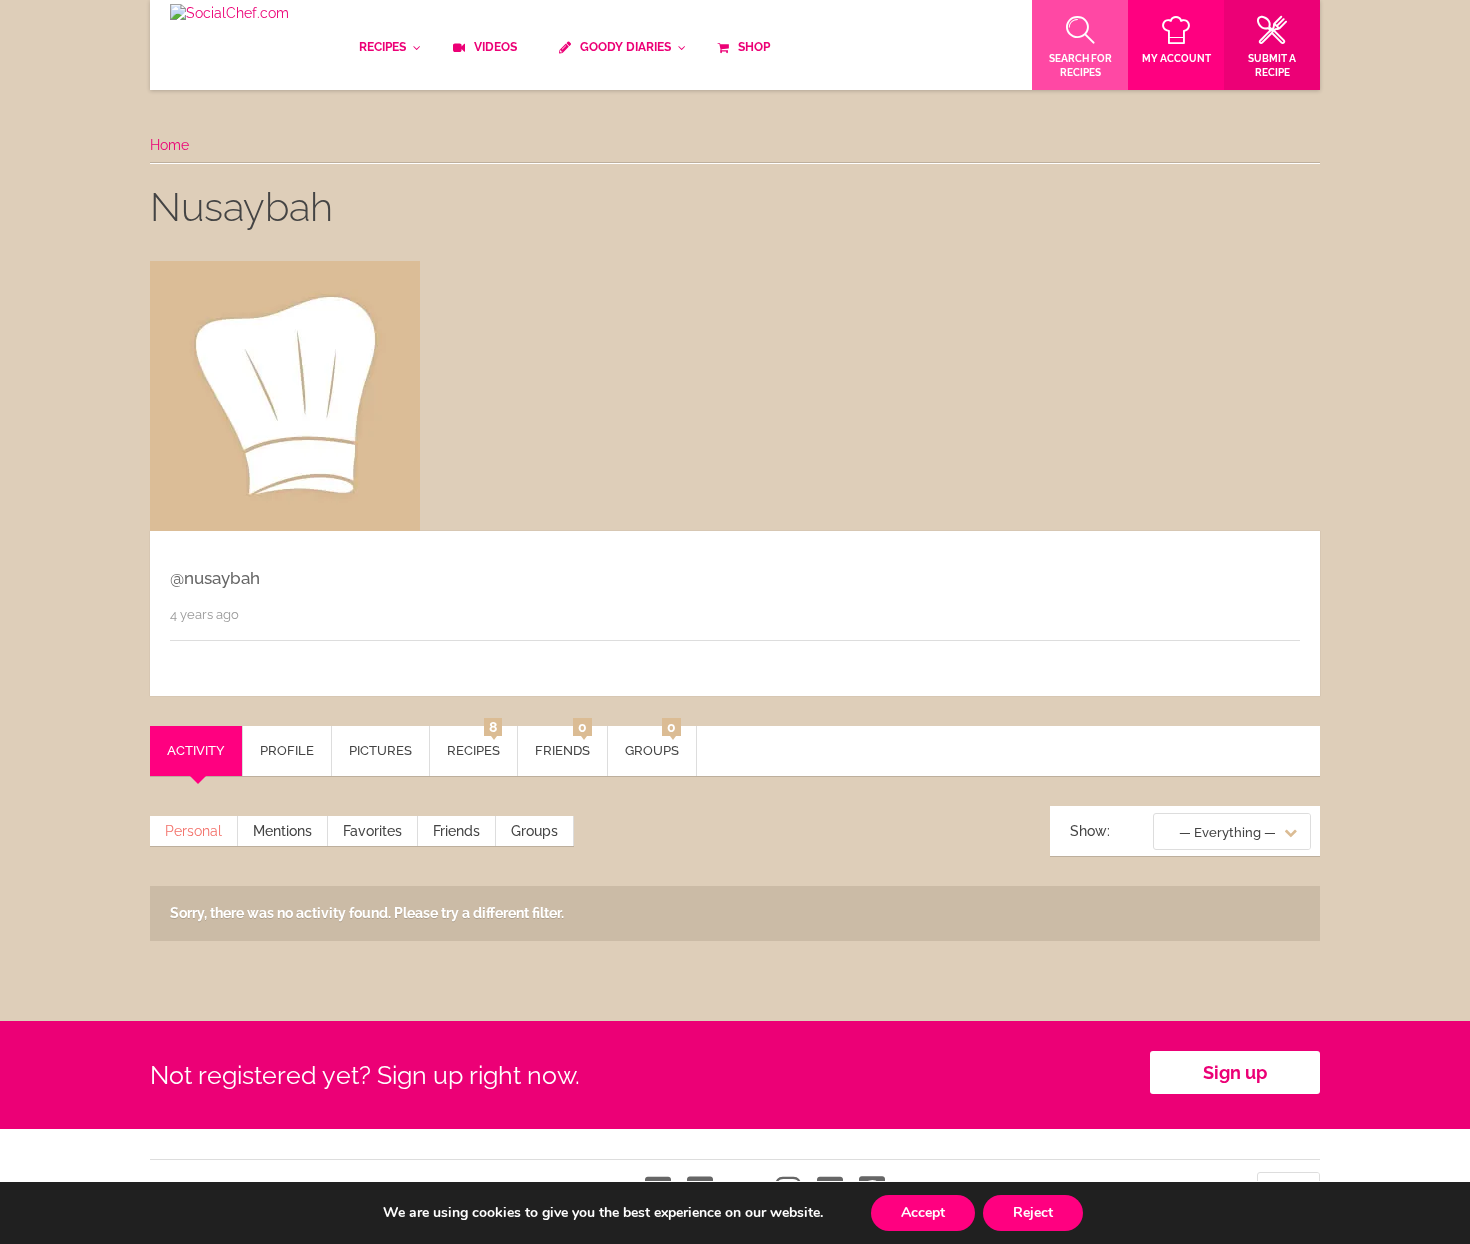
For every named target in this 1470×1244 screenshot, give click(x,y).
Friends (562, 742)
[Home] (229, 14)
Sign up (1235, 1072)
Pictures (380, 750)
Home (169, 145)
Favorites (372, 831)
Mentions (282, 831)
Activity (196, 750)
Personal (193, 831)
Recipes (473, 742)
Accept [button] (923, 1212)
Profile (287, 750)
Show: (1090, 831)
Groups (652, 742)
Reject (1033, 1212)
